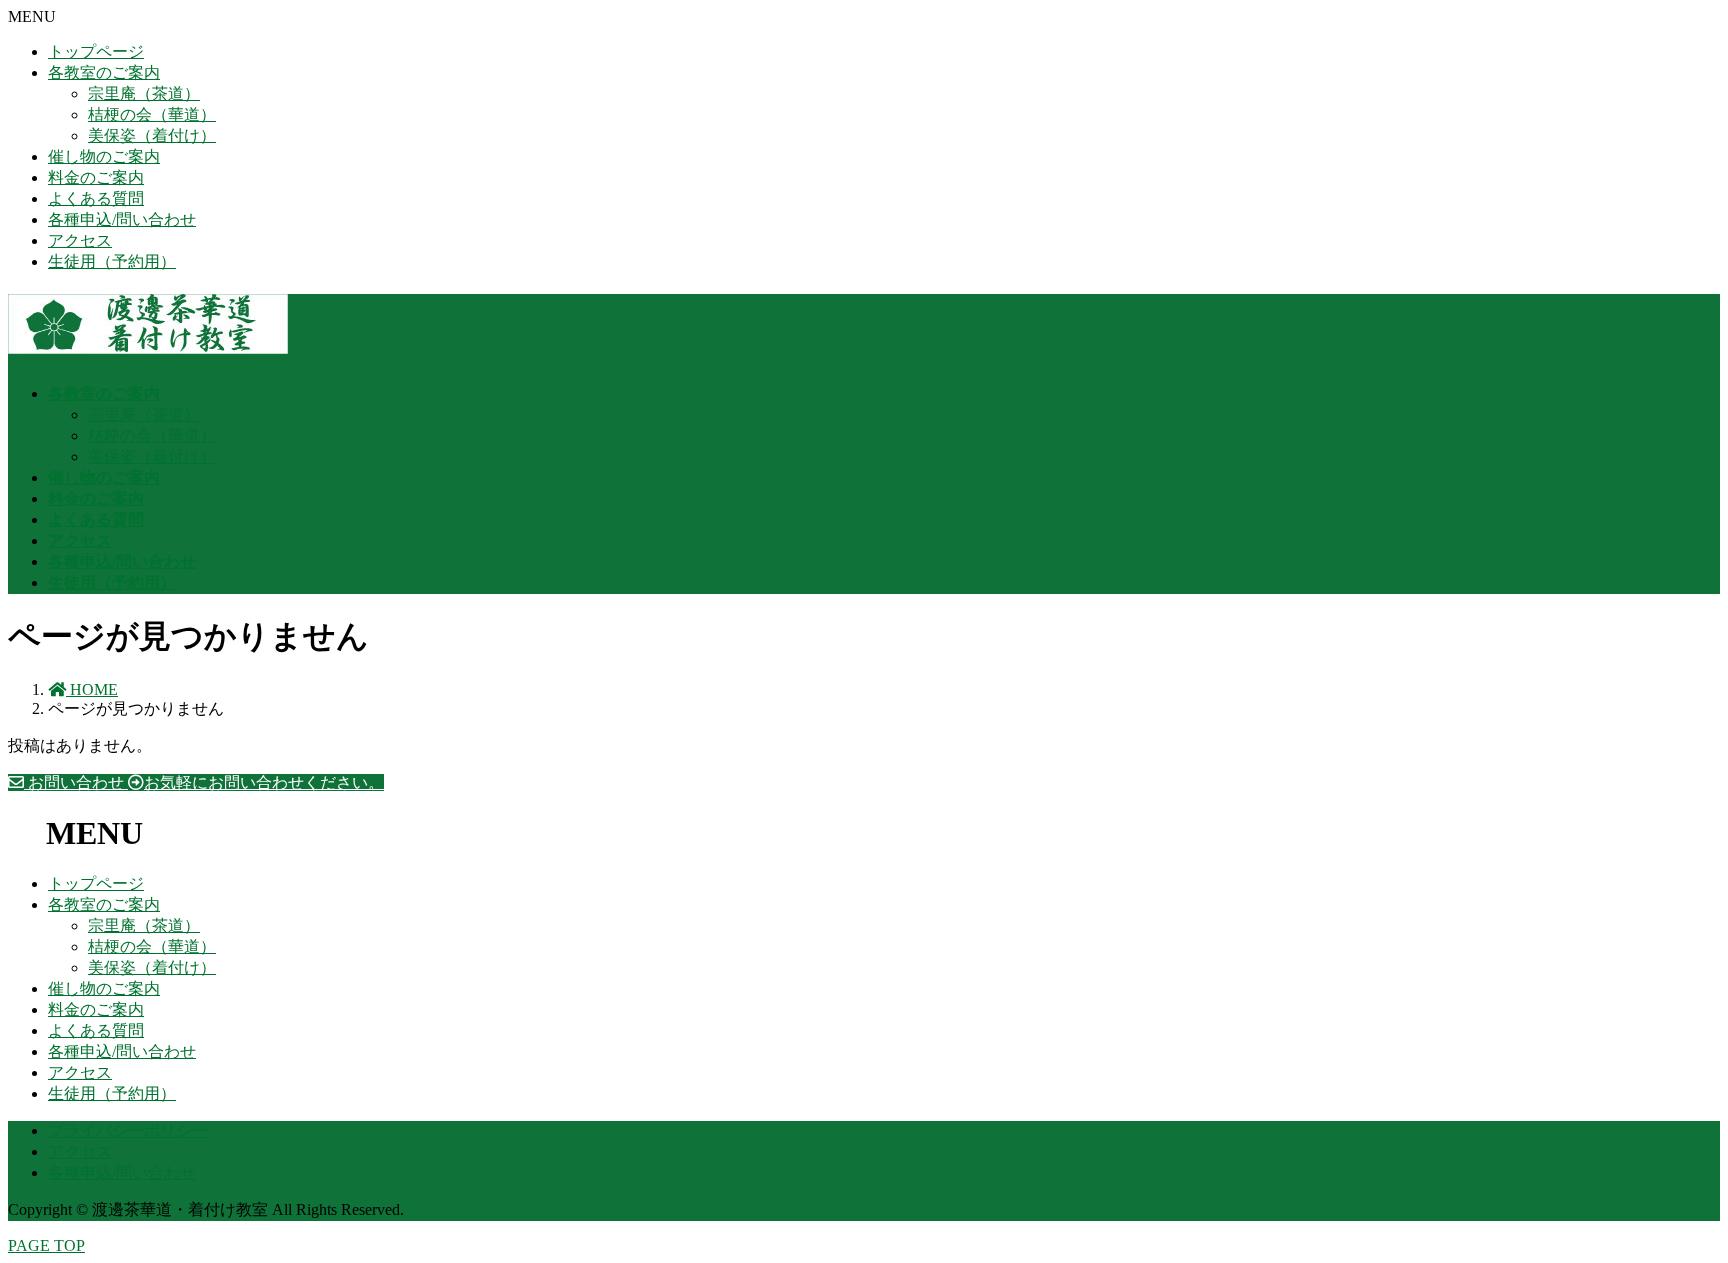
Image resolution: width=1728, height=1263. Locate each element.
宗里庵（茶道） (144, 93)
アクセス (80, 240)
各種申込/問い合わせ (122, 219)
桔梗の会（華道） (152, 114)
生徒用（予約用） (112, 261)
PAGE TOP (46, 1245)
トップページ (96, 51)
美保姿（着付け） (152, 135)
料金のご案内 (96, 177)
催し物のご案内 (104, 156)
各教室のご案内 (104, 72)
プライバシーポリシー (128, 1130)
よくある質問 (96, 198)
